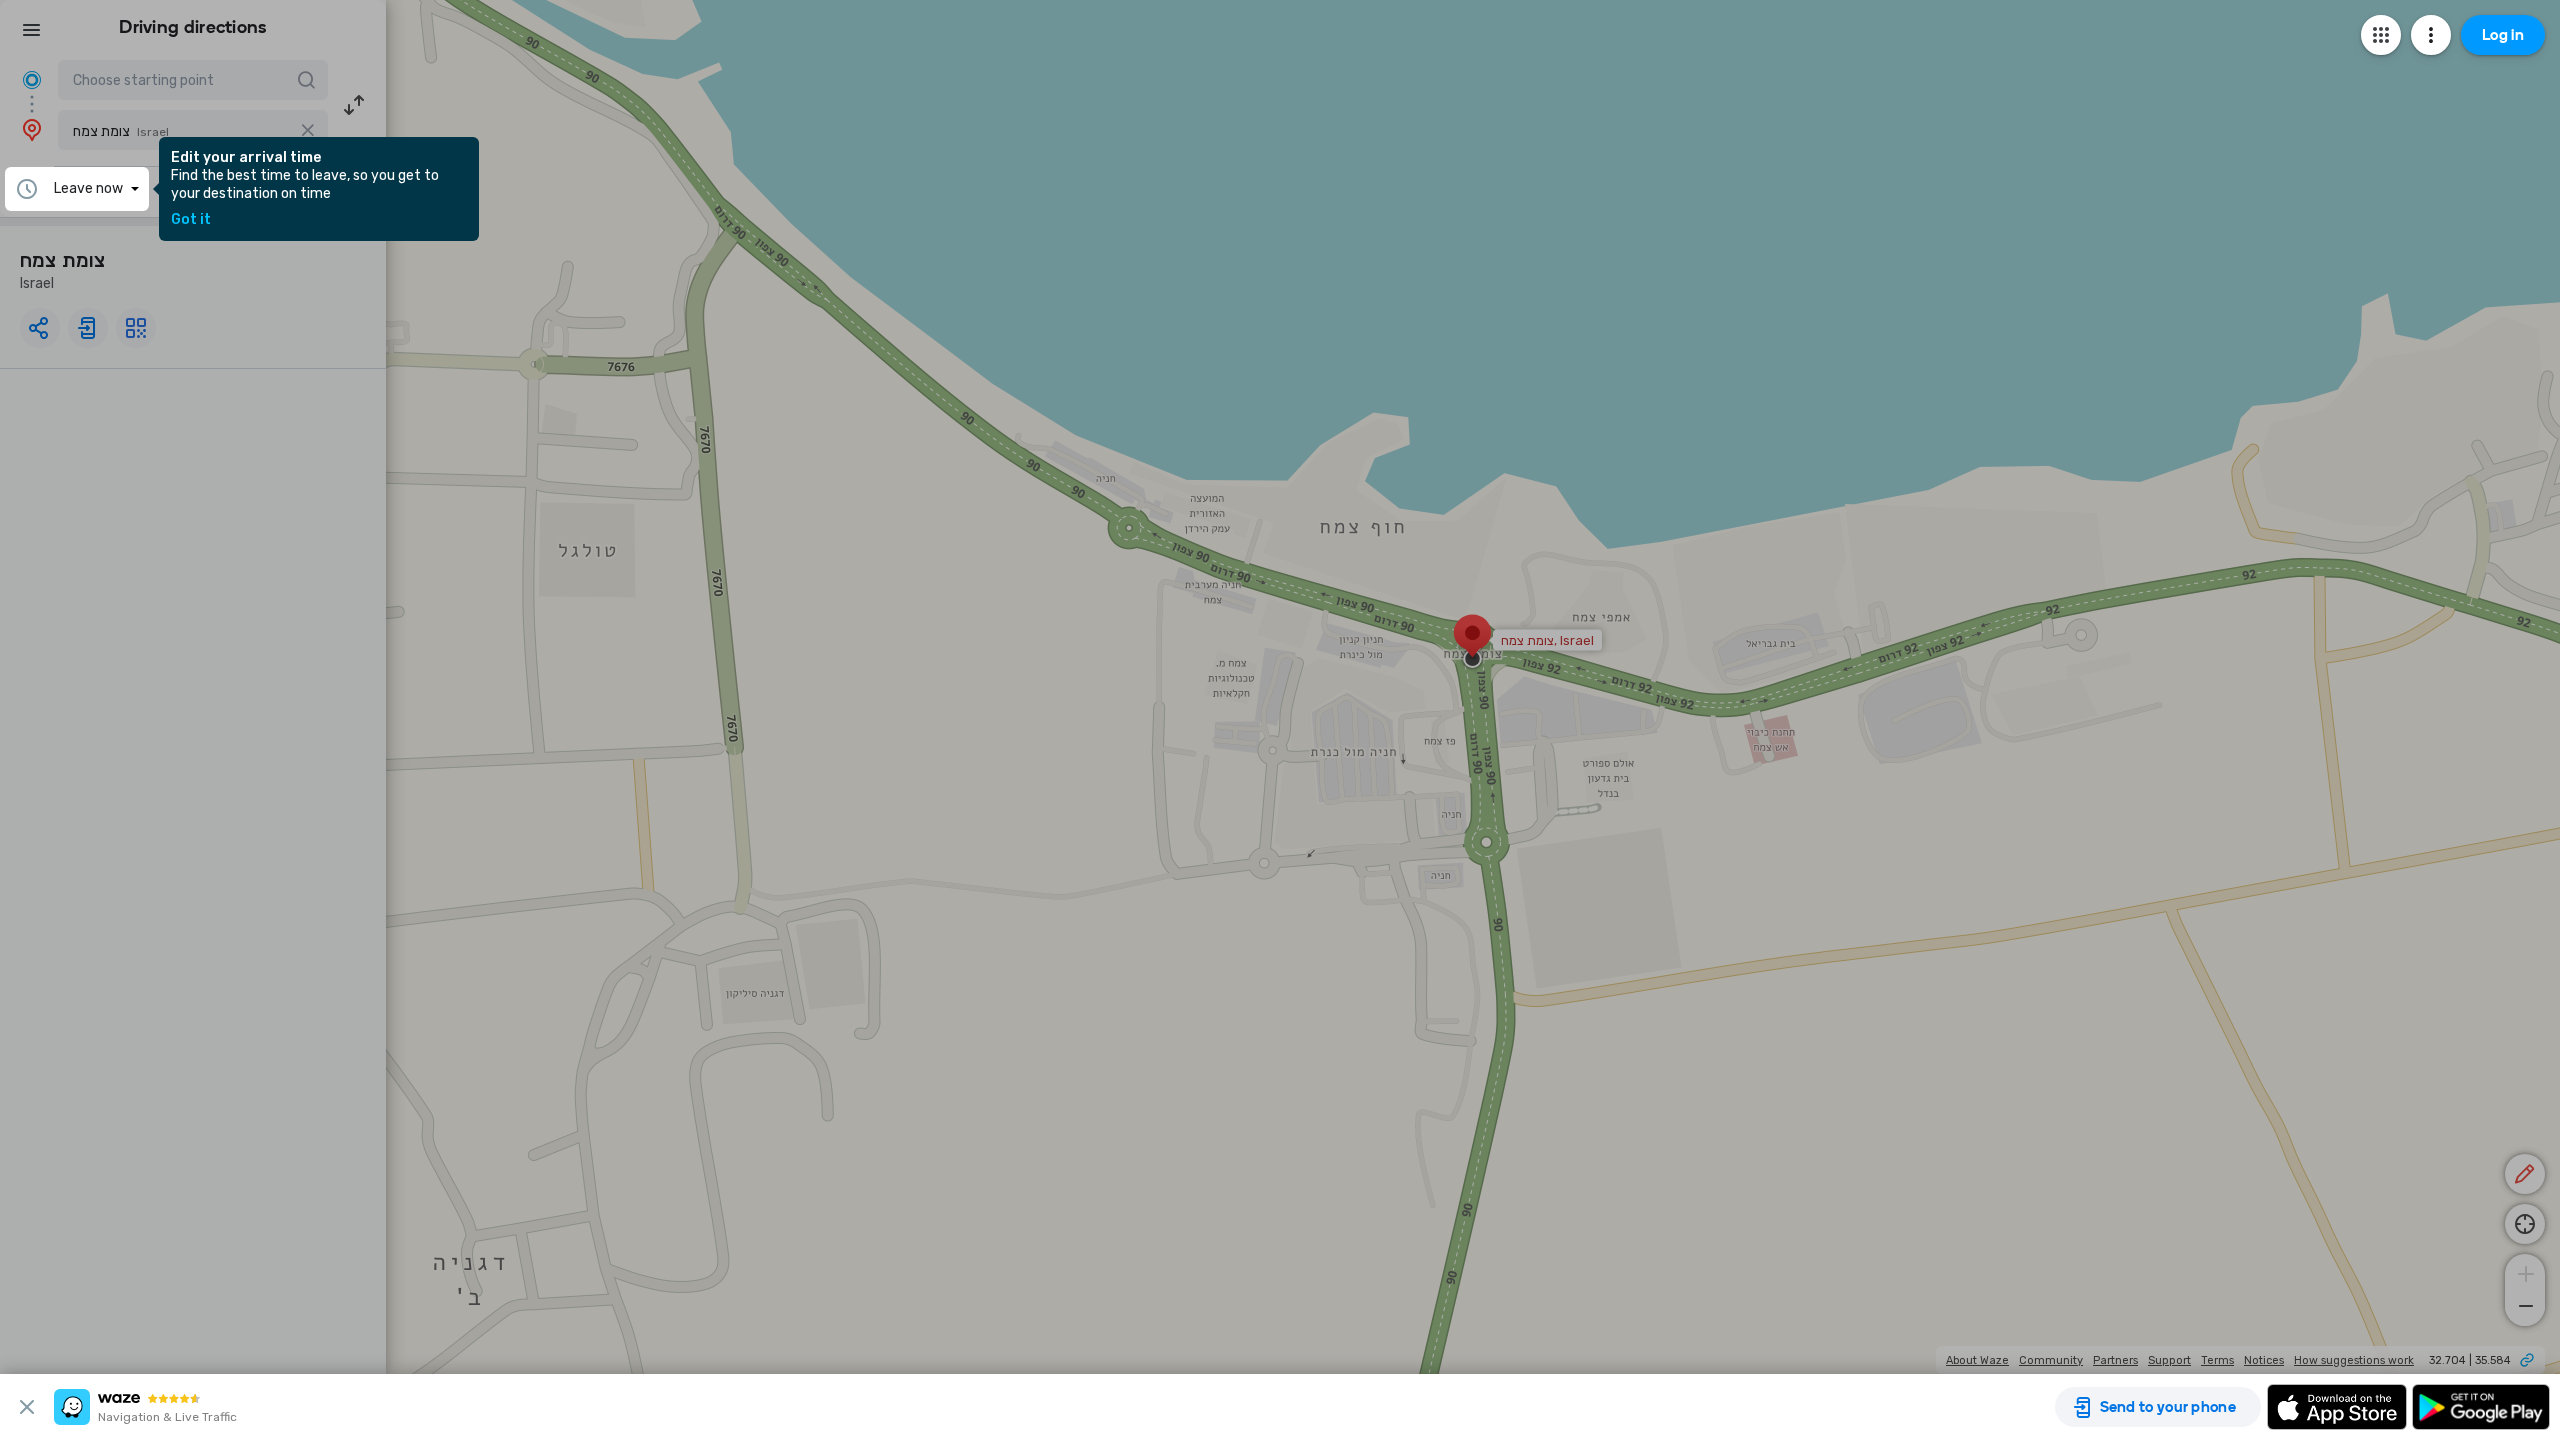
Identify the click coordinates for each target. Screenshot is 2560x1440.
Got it (191, 220)
